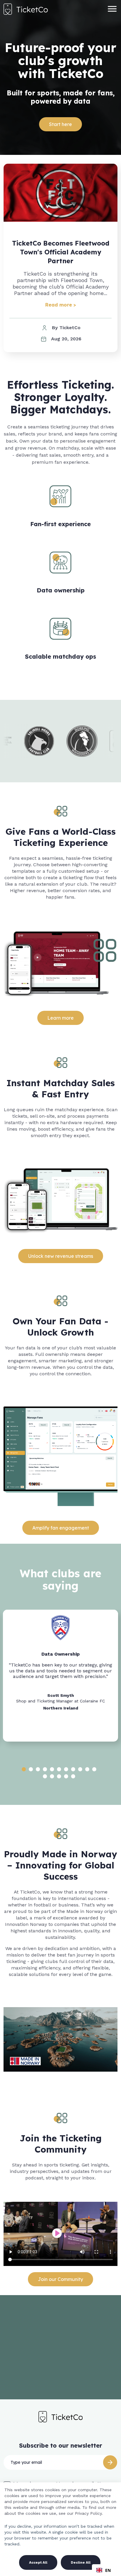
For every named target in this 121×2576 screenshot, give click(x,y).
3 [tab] (38, 1769)
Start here (60, 124)
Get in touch (60, 2373)
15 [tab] (66, 1776)
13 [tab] (52, 1776)
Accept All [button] (38, 2562)
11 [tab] (94, 1769)
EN (108, 2570)
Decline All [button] (81, 2562)
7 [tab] (66, 1769)
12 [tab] (45, 1776)
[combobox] (104, 2570)
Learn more (60, 1018)
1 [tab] (24, 1769)
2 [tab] (31, 1769)
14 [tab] (59, 1776)
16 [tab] (73, 1776)
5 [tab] (52, 1769)
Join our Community (60, 2279)
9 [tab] (80, 1769)
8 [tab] (73, 1769)
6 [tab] (59, 1769)
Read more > (61, 305)
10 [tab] (87, 1769)
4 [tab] (45, 1769)
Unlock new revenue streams (61, 1256)
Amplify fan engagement (61, 1528)
